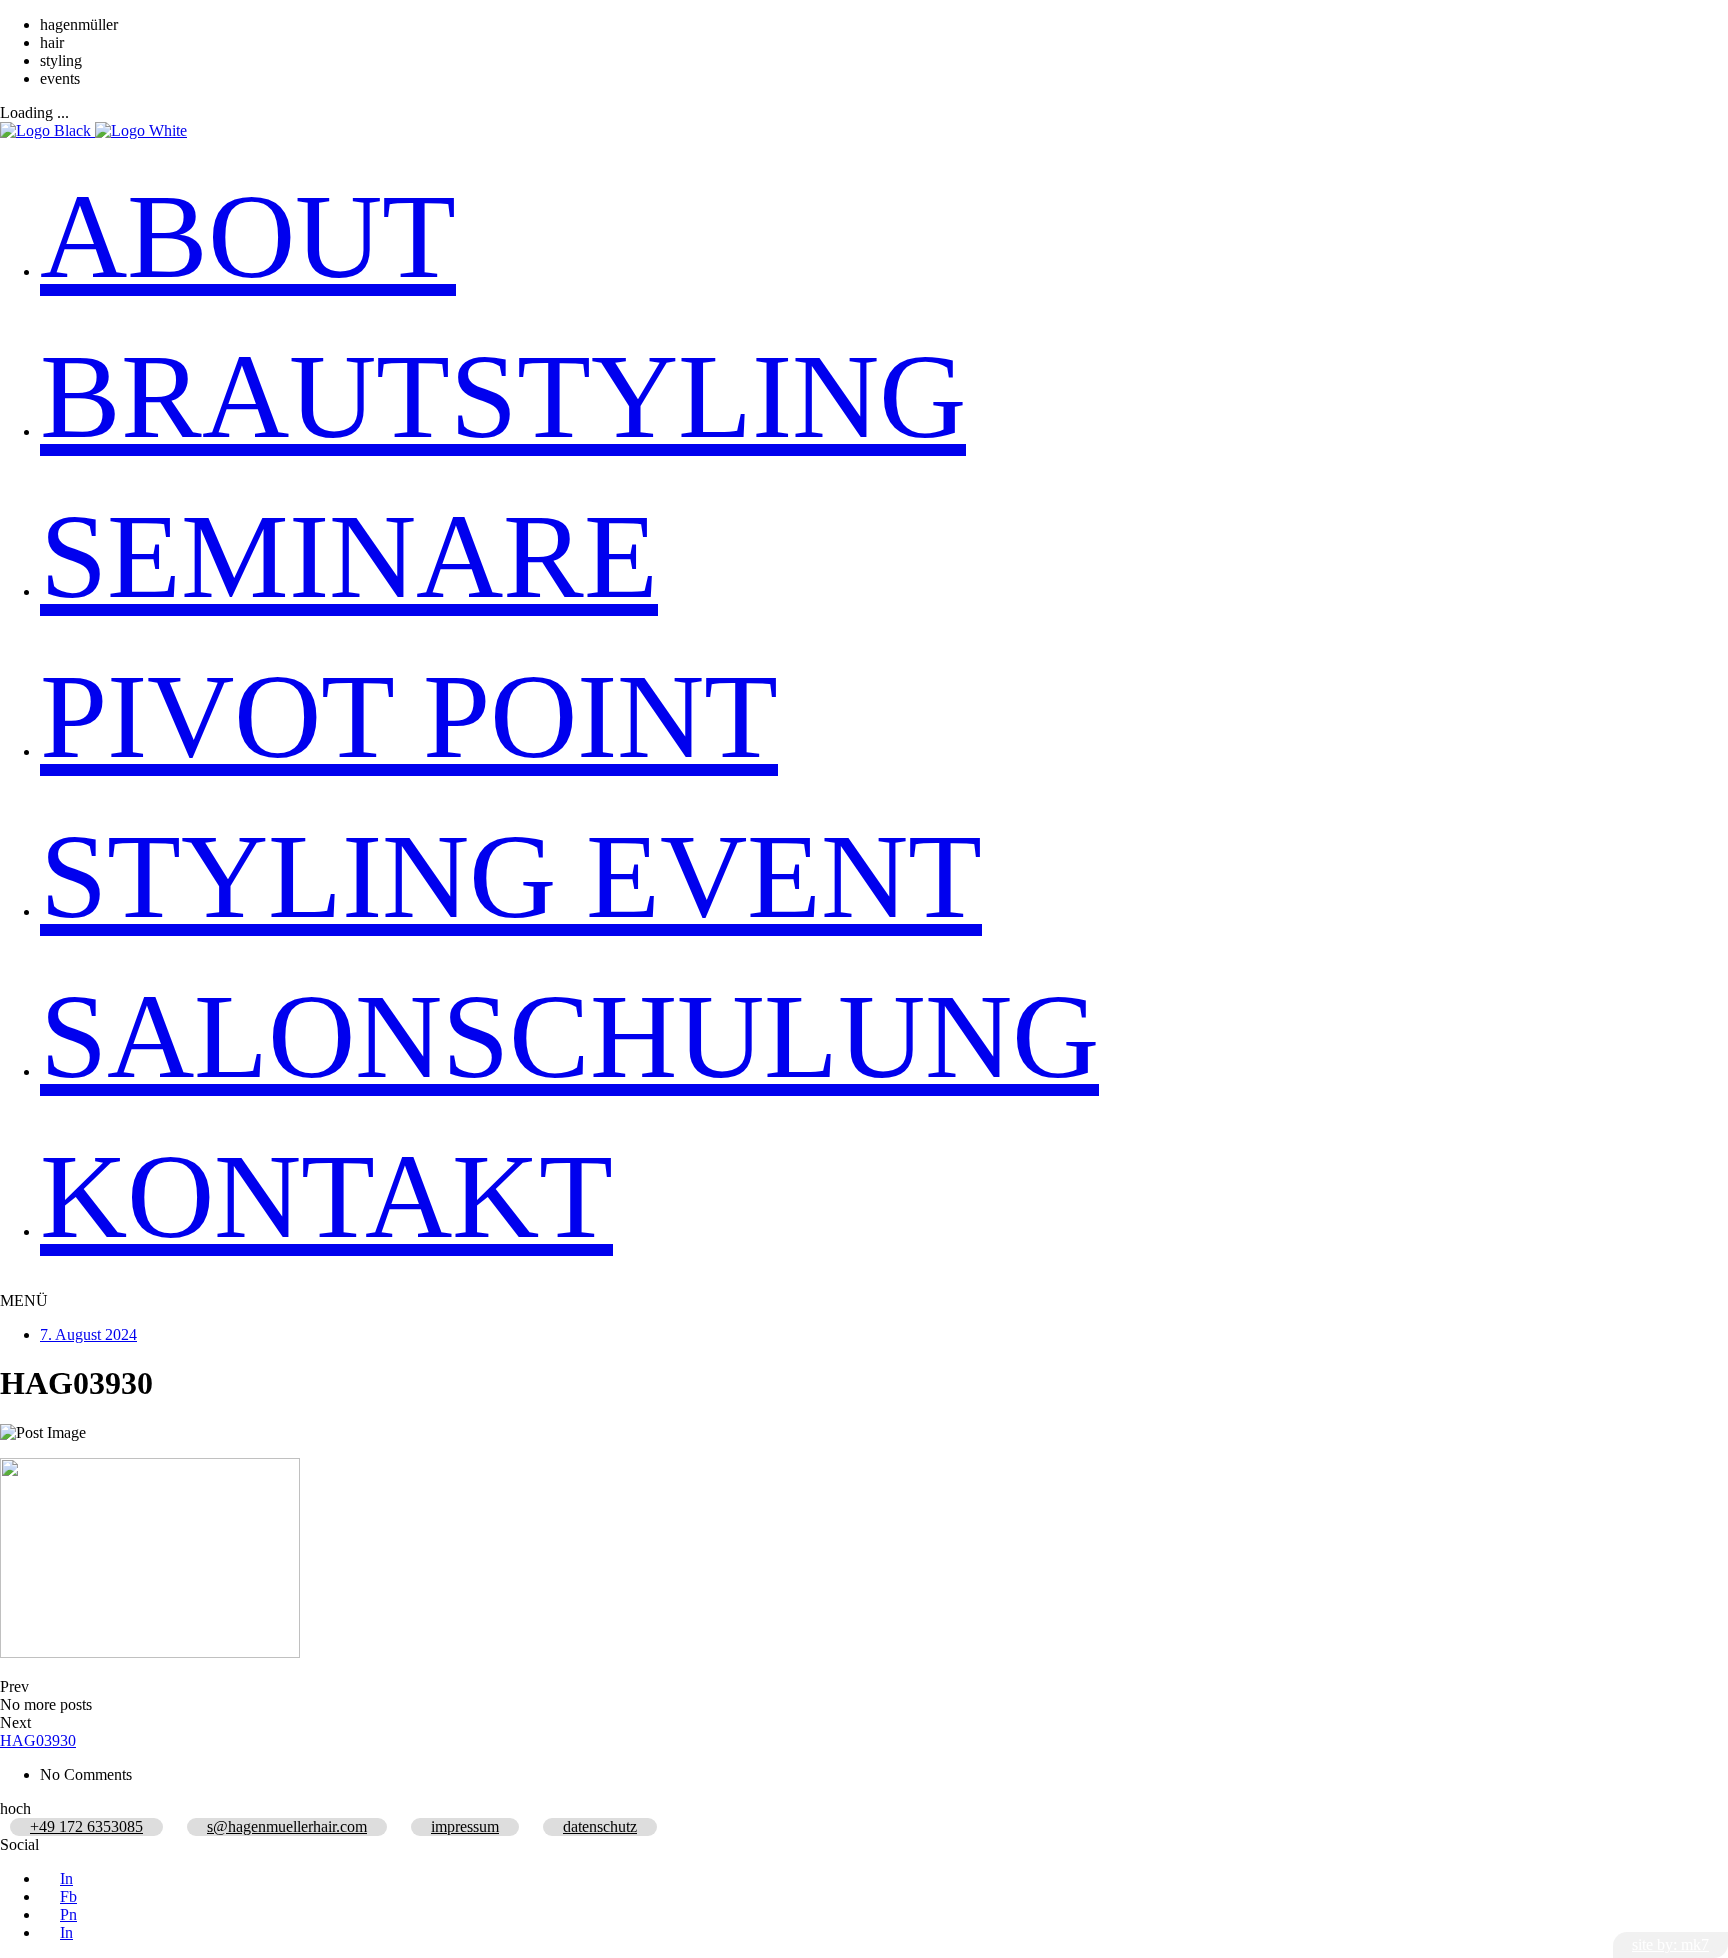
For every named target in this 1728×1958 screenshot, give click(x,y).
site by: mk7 (1670, 1944)
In (66, 1878)
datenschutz (600, 1826)
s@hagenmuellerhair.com (287, 1826)
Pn (68, 1914)
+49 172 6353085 (86, 1826)
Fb (68, 1896)
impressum (465, 1826)
